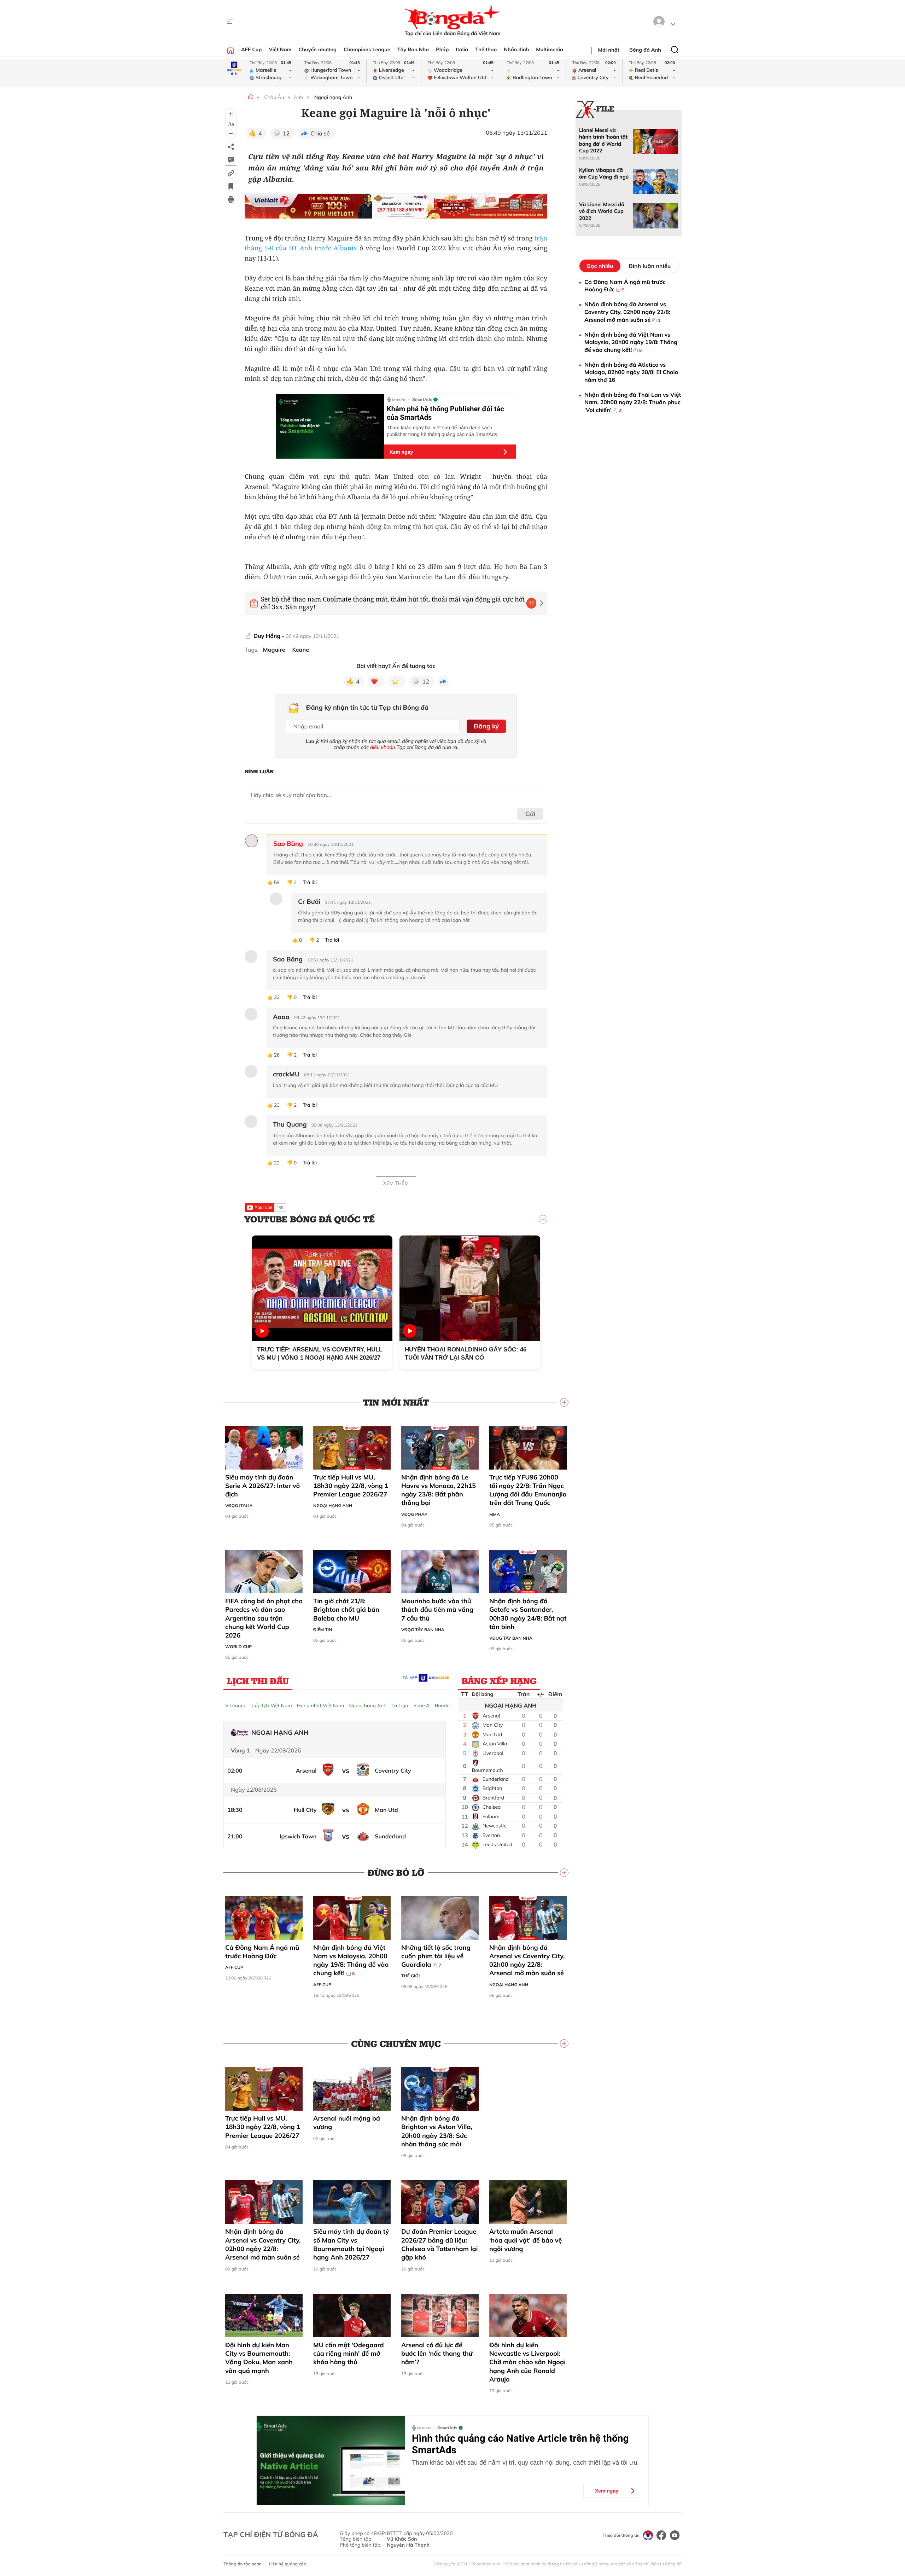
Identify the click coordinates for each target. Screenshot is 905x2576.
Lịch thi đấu (258, 1681)
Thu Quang (290, 1124)
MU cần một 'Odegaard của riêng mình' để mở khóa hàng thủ (349, 2354)
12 (286, 133)
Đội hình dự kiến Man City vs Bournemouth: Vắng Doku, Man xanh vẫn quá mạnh (259, 2358)
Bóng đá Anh (645, 50)
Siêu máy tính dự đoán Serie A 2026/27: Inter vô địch (262, 1486)
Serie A (421, 1705)
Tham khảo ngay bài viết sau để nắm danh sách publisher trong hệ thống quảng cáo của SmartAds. (443, 431)
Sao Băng (288, 844)
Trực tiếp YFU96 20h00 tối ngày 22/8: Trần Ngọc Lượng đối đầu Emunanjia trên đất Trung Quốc (528, 1490)
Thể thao (486, 50)
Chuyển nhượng (318, 50)
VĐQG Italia (239, 1505)
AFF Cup (251, 50)
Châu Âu (274, 97)
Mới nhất (609, 50)
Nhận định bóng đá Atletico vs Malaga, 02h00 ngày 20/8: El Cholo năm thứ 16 (631, 372)
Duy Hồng (267, 636)
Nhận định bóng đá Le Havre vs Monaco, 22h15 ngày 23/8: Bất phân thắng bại (439, 1490)
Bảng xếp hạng (499, 1681)
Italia (462, 50)
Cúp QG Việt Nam (272, 1705)
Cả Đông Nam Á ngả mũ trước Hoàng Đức (262, 1952)
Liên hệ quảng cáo (288, 2564)
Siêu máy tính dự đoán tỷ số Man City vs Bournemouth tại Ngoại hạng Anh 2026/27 (351, 2244)
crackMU (286, 1074)
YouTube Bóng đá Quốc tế (310, 1219)
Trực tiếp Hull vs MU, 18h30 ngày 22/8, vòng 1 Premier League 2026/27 (351, 1486)
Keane (300, 650)
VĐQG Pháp (414, 1514)
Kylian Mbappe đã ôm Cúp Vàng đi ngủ (604, 173)
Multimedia (550, 50)
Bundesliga (448, 1705)
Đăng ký (486, 726)
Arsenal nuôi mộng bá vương (347, 2123)
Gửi (530, 814)
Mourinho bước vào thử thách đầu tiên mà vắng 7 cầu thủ (437, 1610)
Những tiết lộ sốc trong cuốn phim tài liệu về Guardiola (436, 1956)
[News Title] (231, 186)
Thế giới (410, 1976)
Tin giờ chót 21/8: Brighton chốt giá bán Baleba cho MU (346, 1610)
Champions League (367, 50)
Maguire (274, 650)
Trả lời (310, 882)
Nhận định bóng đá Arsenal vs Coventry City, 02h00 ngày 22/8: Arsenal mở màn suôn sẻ (527, 1960)
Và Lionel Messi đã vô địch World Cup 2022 (602, 211)
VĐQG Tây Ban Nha (423, 1630)
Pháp (442, 50)
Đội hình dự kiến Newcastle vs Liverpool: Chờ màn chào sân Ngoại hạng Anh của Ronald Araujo (527, 2362)
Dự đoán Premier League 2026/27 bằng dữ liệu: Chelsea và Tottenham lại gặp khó (439, 2244)
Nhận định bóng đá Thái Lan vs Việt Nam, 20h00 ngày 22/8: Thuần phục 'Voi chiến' (633, 402)
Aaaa (281, 1017)
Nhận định (516, 50)
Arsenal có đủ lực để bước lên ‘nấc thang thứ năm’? (437, 2354)
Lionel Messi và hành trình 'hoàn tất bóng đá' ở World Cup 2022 (603, 140)
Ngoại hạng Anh (333, 97)
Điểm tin (323, 1630)
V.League (236, 1705)
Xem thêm (396, 1183)
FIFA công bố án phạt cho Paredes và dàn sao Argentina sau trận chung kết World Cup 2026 (264, 1618)
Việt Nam (280, 50)
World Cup (238, 1647)
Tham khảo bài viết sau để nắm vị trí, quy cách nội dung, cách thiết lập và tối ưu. (525, 2462)
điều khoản (383, 747)
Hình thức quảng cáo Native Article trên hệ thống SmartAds (520, 2444)
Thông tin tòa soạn (243, 2564)
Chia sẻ (320, 133)
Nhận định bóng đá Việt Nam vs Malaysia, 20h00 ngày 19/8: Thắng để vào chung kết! (351, 1960)
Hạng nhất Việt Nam (320, 1705)
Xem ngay (401, 452)
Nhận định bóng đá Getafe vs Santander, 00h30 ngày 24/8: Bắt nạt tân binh (528, 1614)
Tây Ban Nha (413, 50)
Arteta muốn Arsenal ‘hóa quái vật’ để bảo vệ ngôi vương (526, 2240)
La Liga (400, 1705)
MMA (495, 1514)
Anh (299, 97)
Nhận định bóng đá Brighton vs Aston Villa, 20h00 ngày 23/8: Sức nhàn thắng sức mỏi (437, 2131)
